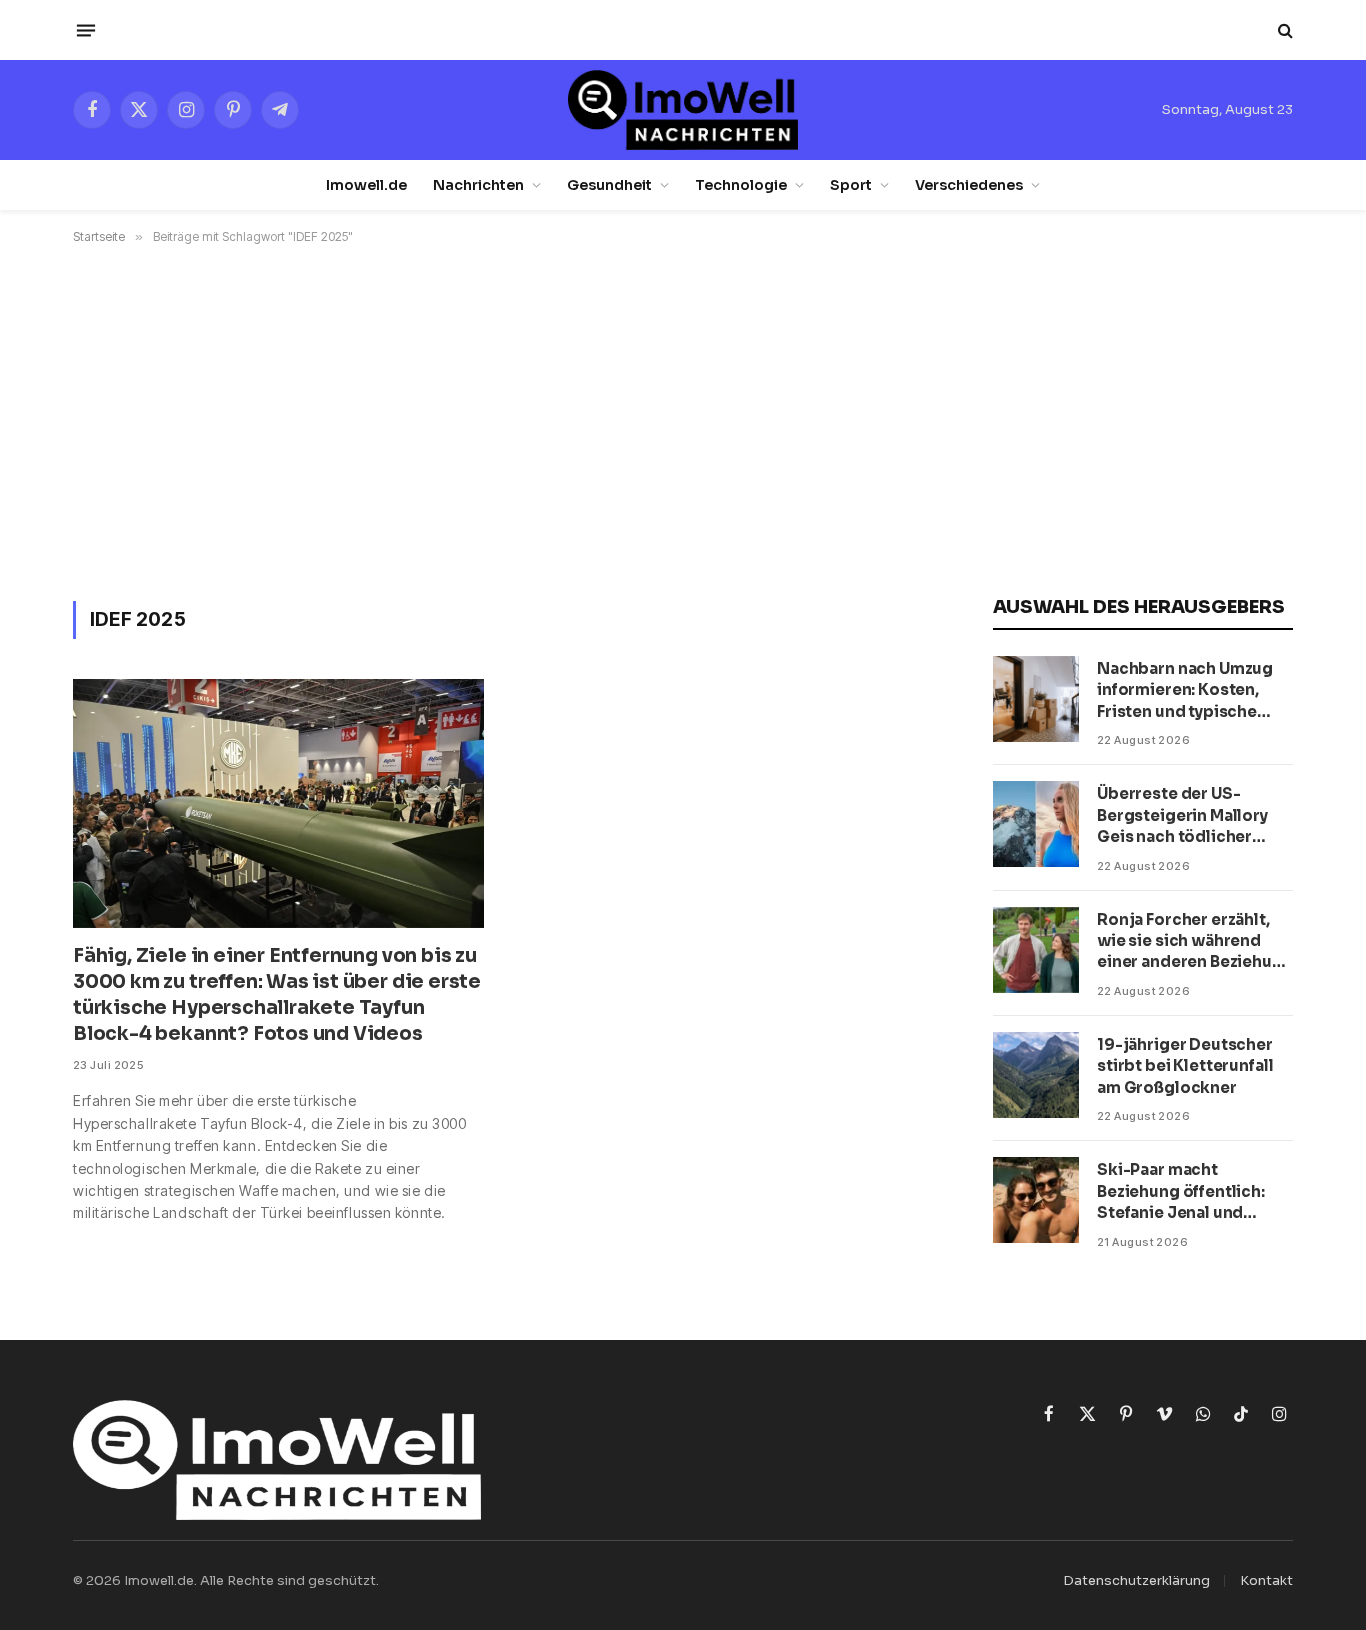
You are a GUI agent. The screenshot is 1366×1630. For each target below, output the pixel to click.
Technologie (741, 185)
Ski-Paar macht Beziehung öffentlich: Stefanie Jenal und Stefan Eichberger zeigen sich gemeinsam (1189, 1191)
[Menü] (86, 30)
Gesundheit (609, 185)
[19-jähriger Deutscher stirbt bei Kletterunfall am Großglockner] (1036, 1075)
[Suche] (1283, 30)
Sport (851, 185)
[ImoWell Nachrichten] (682, 110)
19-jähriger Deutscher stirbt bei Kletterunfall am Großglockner (1185, 1066)
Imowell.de (366, 185)
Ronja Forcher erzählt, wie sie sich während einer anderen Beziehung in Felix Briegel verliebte (1195, 941)
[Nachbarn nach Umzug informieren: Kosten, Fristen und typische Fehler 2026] (1036, 699)
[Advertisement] (683, 419)
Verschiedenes (969, 185)
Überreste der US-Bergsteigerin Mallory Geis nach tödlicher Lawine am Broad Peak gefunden (1184, 815)
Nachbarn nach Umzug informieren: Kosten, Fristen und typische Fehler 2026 (1185, 690)
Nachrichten (478, 185)
